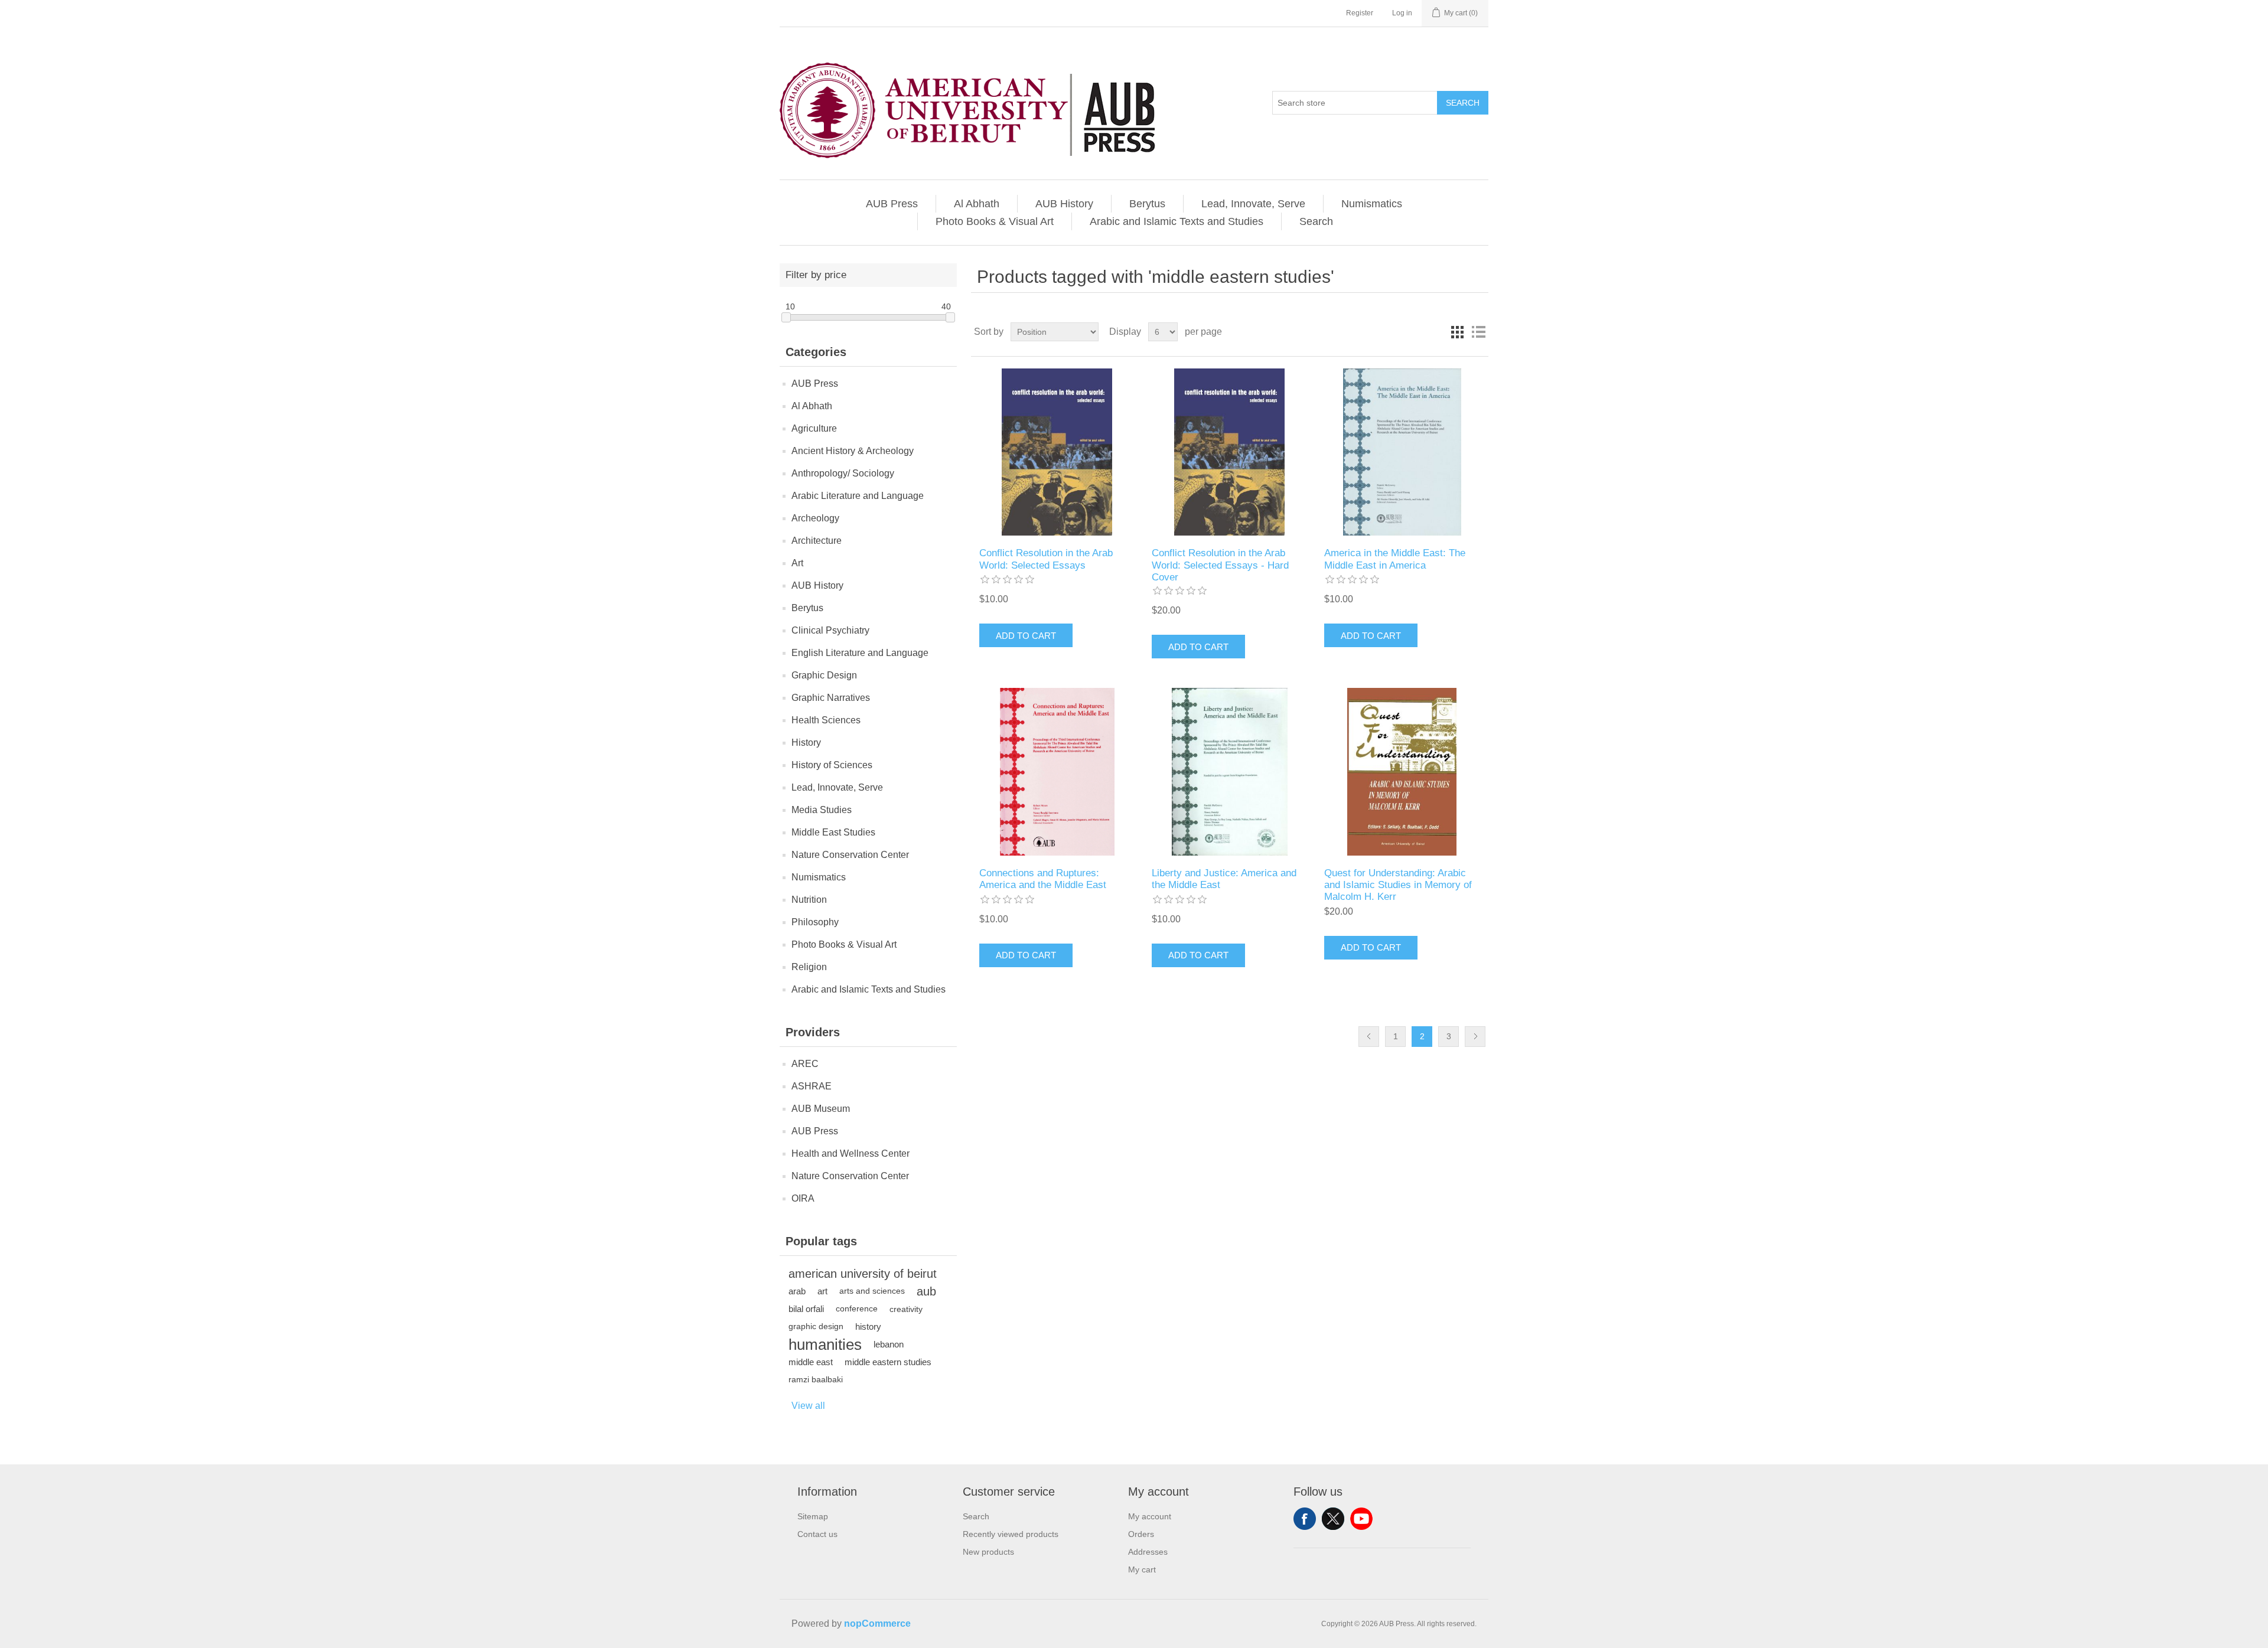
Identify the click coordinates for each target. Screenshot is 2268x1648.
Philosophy (815, 922)
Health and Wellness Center (850, 1153)
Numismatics (1372, 204)
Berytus (1147, 204)
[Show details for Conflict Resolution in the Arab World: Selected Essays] (1057, 452)
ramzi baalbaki (816, 1380)
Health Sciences (826, 720)
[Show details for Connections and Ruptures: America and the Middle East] (1057, 771)
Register (1360, 13)
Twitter (1333, 1519)
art (822, 1291)
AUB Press (892, 204)
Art (797, 563)
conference (857, 1309)
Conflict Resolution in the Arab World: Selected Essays (1046, 559)
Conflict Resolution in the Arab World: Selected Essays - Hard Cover (1220, 565)
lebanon (889, 1344)
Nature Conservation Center (850, 855)
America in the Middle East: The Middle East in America (1395, 559)
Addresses (1148, 1552)
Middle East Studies (833, 832)
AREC (805, 1064)
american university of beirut (863, 1274)
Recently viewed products (1011, 1534)
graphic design (816, 1326)
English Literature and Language (860, 653)
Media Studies (822, 810)
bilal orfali (806, 1309)
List (1478, 332)
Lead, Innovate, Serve (1253, 204)
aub (926, 1291)
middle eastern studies (888, 1362)
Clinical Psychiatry (830, 630)
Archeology (815, 518)
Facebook (1305, 1519)
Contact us (817, 1534)
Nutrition (809, 900)
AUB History (1064, 204)
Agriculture (814, 428)
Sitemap (813, 1516)
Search (1463, 103)
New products (988, 1552)
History (806, 743)
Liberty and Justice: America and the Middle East (1224, 879)
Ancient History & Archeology (853, 451)
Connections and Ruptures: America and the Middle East (1043, 879)
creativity (906, 1309)
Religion (809, 967)
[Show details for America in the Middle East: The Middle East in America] (1402, 452)
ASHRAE (812, 1086)
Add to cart (1026, 636)
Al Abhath (977, 204)
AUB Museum (821, 1109)
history (868, 1326)
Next (1475, 1037)
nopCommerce (877, 1623)
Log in (1402, 13)
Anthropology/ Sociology (843, 473)
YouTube (1361, 1519)
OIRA (803, 1198)
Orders (1141, 1534)
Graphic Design (824, 675)
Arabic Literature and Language (858, 496)
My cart (1142, 1569)
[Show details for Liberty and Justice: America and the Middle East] (1229, 771)
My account (1150, 1516)
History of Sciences (832, 765)
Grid (1457, 332)
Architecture (817, 541)
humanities (825, 1344)
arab (797, 1291)
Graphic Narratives (831, 698)
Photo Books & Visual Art (995, 221)
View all (808, 1406)
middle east (811, 1362)
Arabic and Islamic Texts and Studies (1177, 221)
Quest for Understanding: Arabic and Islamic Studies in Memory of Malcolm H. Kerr (1398, 885)
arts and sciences (872, 1291)
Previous (1369, 1037)
